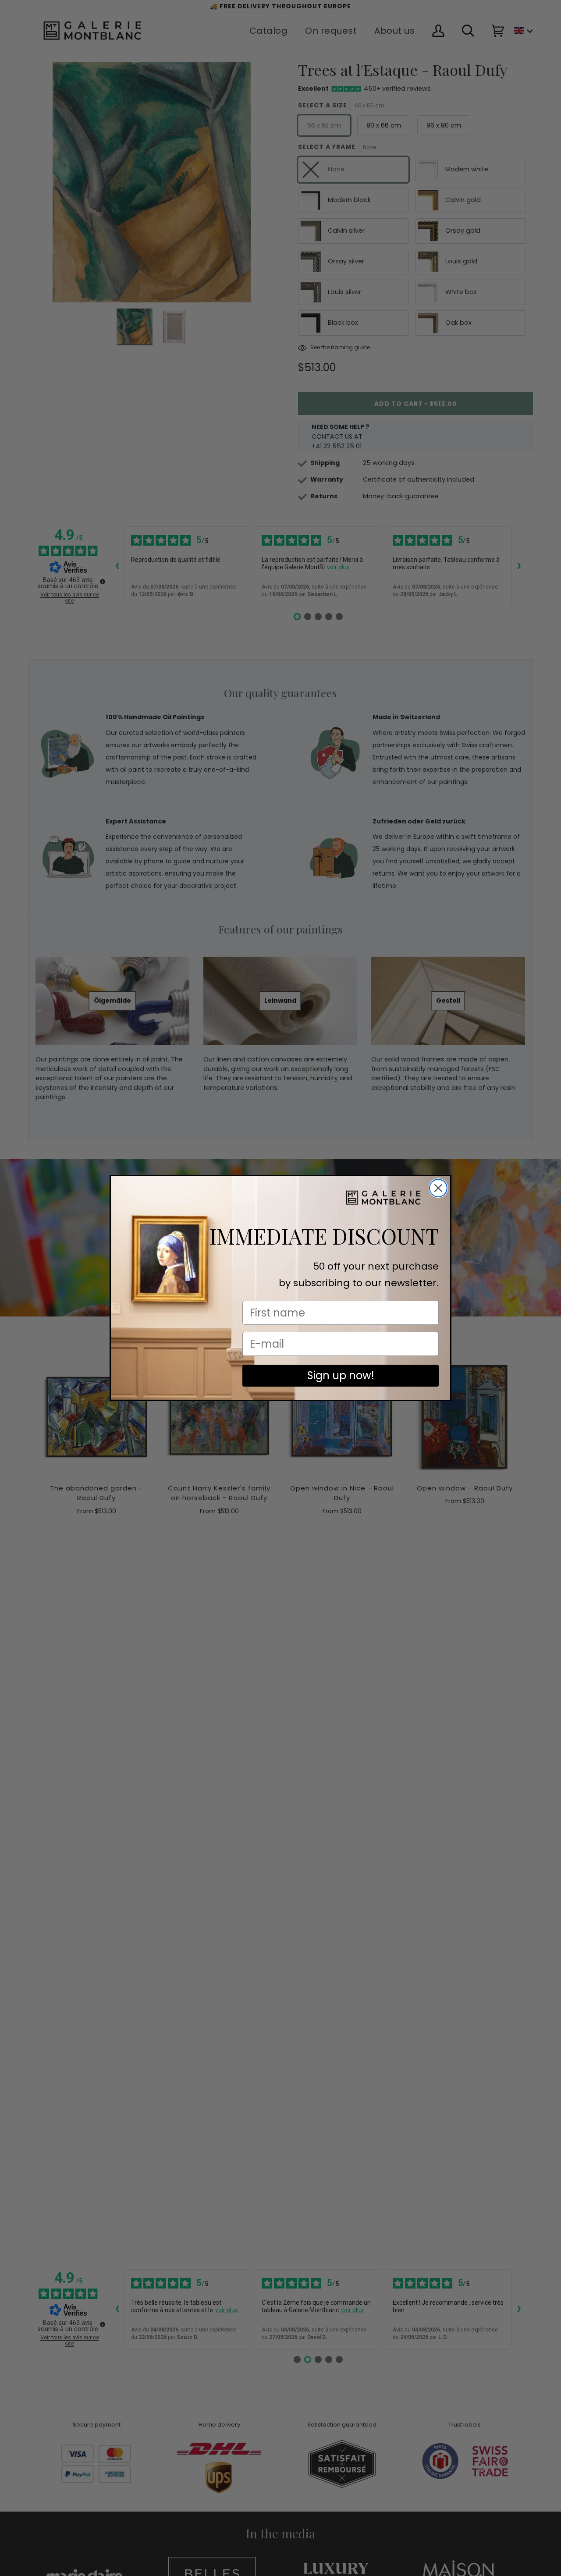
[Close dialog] (438, 1188)
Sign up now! (341, 1375)
